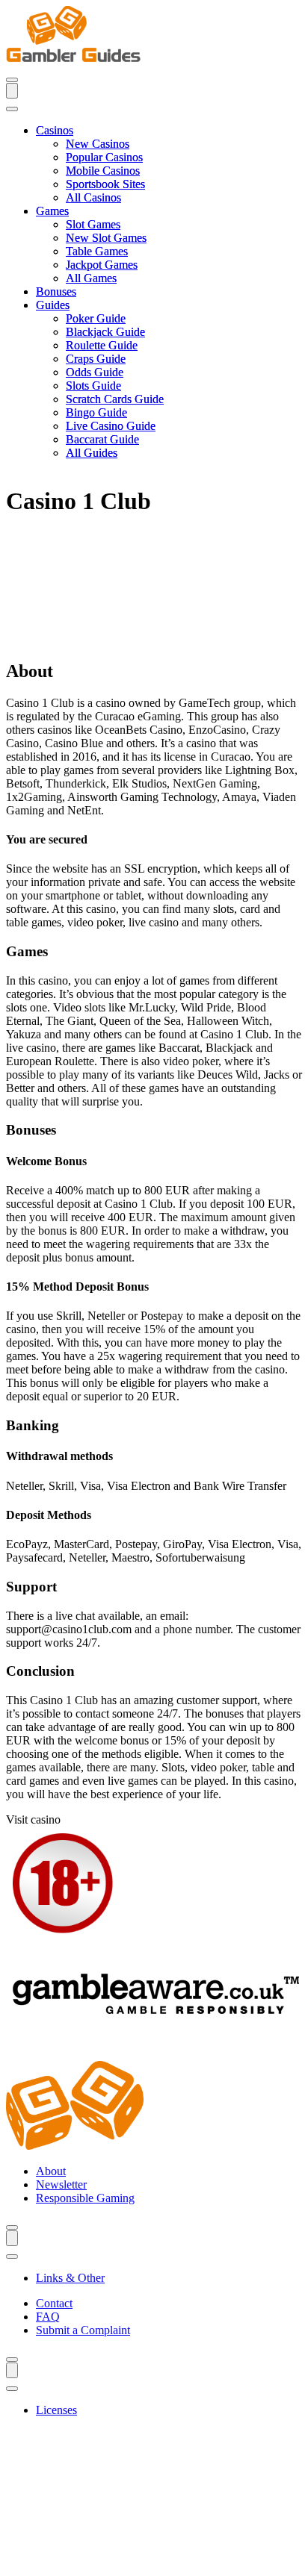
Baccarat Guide (102, 439)
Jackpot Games (102, 265)
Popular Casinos (104, 157)
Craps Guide (96, 359)
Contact (54, 2303)
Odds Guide (95, 372)
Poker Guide (96, 318)
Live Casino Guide (111, 426)
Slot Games (93, 224)
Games (52, 211)
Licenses (56, 2410)
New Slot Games (106, 238)
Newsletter (61, 2184)
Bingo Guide (96, 412)
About (51, 2171)
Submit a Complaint (83, 2330)
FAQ (48, 2317)
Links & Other (70, 2278)
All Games (91, 278)
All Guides (92, 453)
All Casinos (93, 197)
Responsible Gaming (85, 2198)
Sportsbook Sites (105, 184)
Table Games (97, 251)
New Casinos (98, 144)
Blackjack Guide (105, 332)
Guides (53, 305)
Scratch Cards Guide (115, 399)
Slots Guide (93, 386)
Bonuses (56, 291)
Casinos (55, 130)
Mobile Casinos (103, 171)
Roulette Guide (102, 345)
